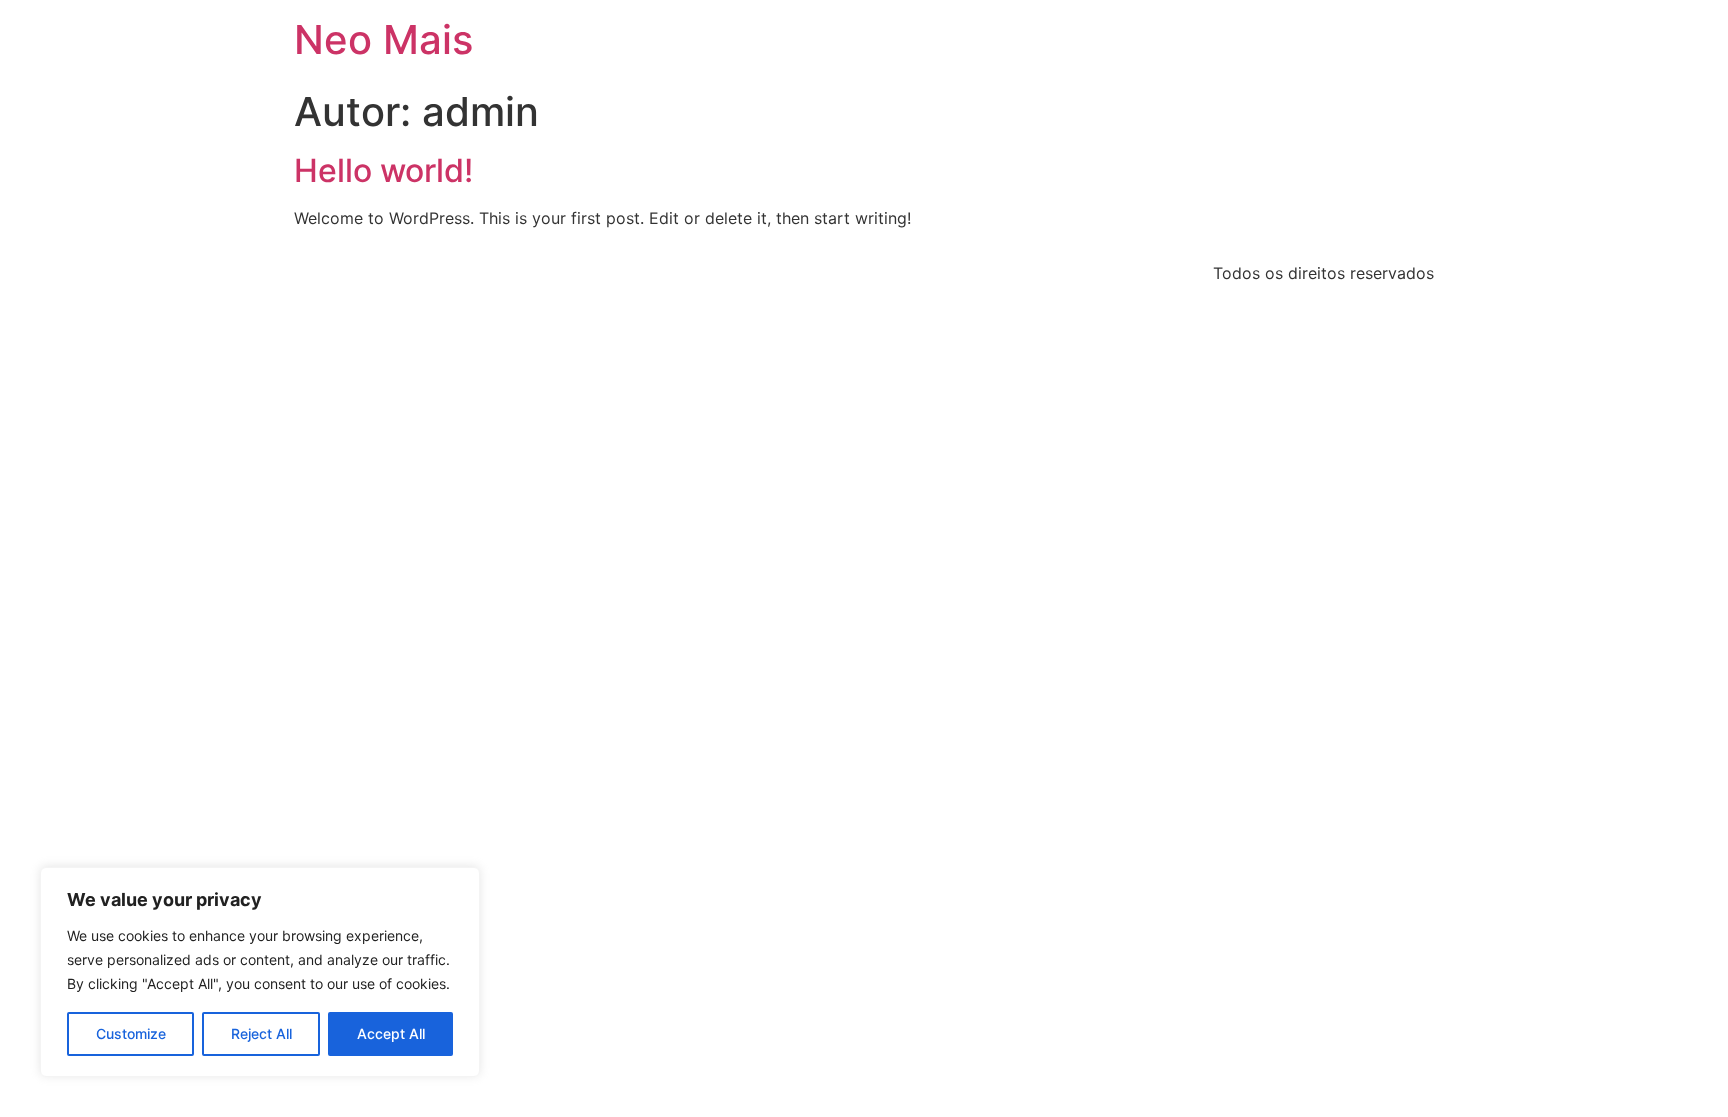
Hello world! (383, 170)
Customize (131, 1033)
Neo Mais (383, 39)
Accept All (391, 1033)
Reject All (261, 1033)
